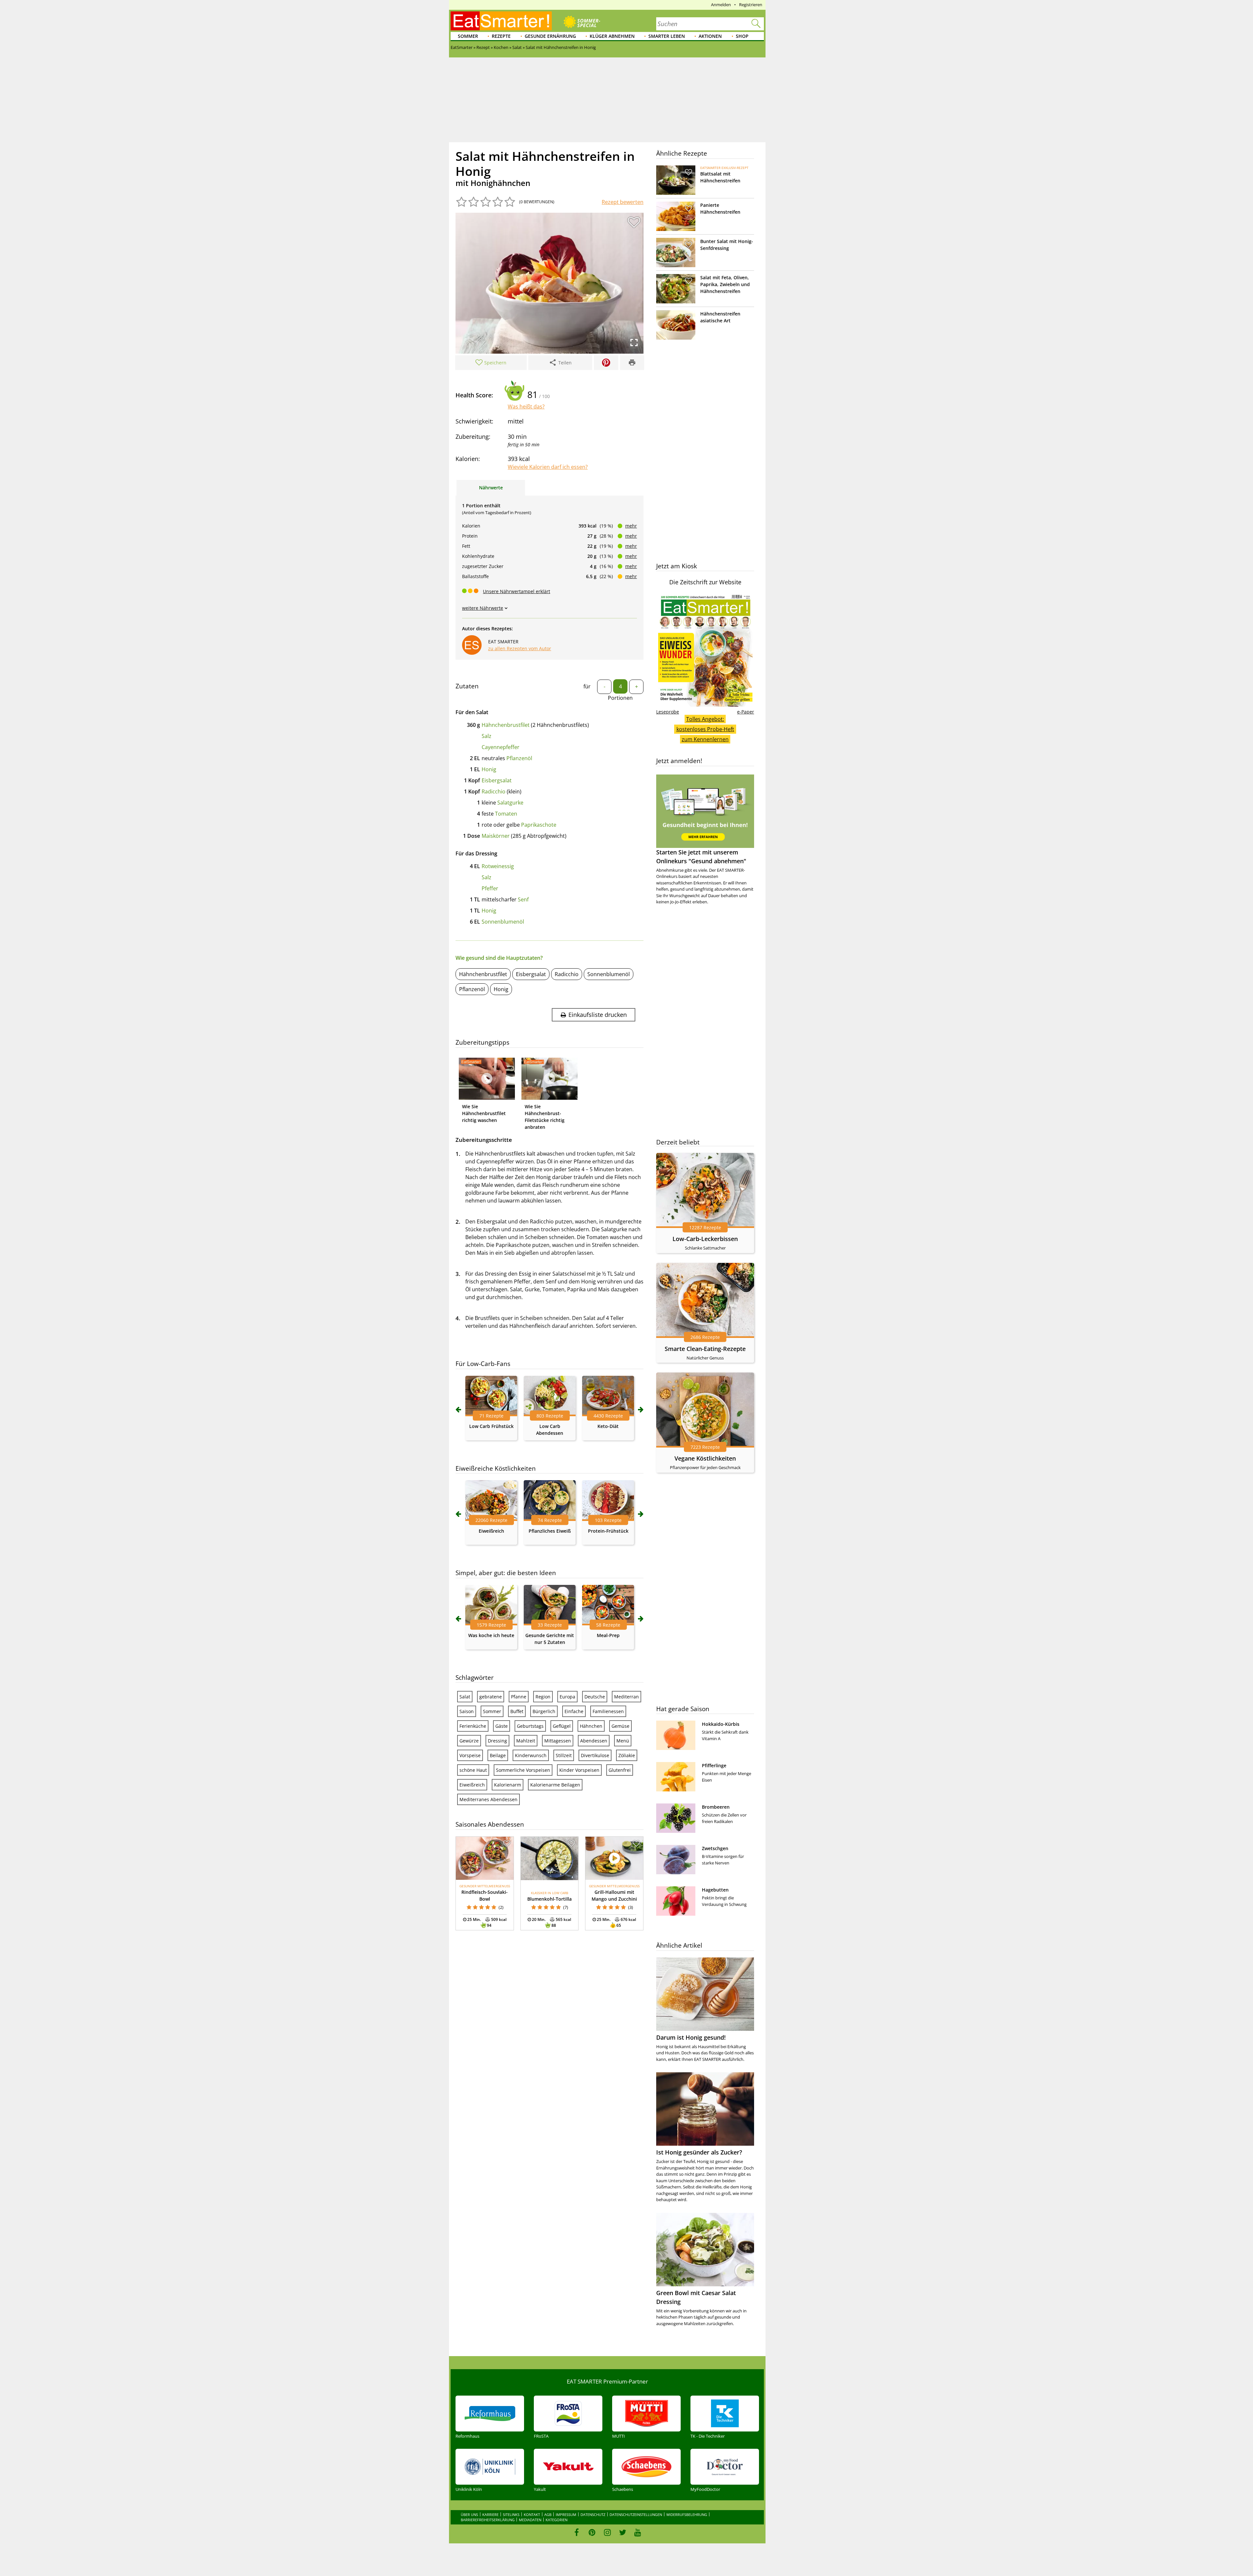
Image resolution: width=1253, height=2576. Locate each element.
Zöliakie (627, 1755)
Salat (465, 1697)
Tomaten (506, 814)
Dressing (497, 1741)
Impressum (566, 2515)
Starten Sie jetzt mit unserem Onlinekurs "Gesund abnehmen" (701, 857)
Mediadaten (530, 2520)
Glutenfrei (620, 1770)
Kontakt (532, 2515)
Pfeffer (490, 888)
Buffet (517, 1711)
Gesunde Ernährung (550, 36)
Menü (623, 1741)
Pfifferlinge (714, 1765)
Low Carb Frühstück (491, 1426)
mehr (631, 526)
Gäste (502, 1726)
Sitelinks (511, 2515)
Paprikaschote (539, 825)
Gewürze (469, 1741)
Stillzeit (564, 1755)
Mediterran (626, 1697)
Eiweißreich (491, 1531)
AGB (548, 2515)
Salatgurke (510, 803)
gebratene (491, 1697)
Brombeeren (716, 1807)
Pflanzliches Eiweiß (550, 1531)
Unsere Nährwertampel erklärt (517, 591)
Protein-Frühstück (608, 1531)
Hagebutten (715, 1890)
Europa (567, 1697)
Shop (742, 36)
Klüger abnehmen (612, 36)
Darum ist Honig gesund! (691, 2037)
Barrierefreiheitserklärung (488, 2520)
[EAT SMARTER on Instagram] (607, 2532)
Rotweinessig (498, 866)
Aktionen (710, 36)
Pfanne (519, 1697)
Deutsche (595, 1697)
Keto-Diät (608, 1426)
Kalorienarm (508, 1785)
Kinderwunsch (531, 1755)
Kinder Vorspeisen (579, 1770)
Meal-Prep (608, 1635)
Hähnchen (591, 1726)
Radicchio (494, 791)
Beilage (498, 1755)
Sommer (468, 36)
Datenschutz (593, 2515)
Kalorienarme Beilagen (555, 1785)
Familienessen (608, 1711)
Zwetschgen (715, 1848)
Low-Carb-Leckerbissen (705, 1239)
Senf (523, 899)
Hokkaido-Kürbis (721, 1724)
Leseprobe (668, 712)
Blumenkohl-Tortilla (549, 1899)
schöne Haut (473, 1770)
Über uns (469, 2515)
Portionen (620, 698)
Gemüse (620, 1726)
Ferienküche (473, 1726)
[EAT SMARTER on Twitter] (622, 2532)
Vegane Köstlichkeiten (705, 1458)
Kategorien (557, 2520)
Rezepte (501, 36)
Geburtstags (530, 1726)
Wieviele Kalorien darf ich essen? (548, 467)
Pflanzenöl (519, 758)
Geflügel (562, 1726)
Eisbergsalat (497, 780)
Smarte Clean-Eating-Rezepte (705, 1349)
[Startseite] (501, 21)
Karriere (490, 2515)
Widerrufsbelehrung (687, 2515)
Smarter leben (667, 36)
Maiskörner (496, 836)
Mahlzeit (526, 1741)
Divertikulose (595, 1755)
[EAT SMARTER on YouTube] (638, 2532)
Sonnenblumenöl (503, 922)
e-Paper (746, 712)
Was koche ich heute (491, 1635)
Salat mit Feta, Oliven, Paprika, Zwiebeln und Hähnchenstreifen (725, 284)
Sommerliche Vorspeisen (523, 1770)
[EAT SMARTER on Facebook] (577, 2532)
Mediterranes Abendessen (488, 1799)
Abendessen (594, 1741)
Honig (489, 769)
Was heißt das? (526, 406)
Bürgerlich (544, 1711)
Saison (467, 1711)
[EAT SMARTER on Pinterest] (592, 2532)
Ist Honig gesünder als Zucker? (699, 2152)
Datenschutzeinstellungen (636, 2515)
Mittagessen (558, 1741)
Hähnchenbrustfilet (506, 725)
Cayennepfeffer (501, 747)
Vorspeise (470, 1755)
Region (543, 1697)
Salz (487, 736)
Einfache (574, 1711)
